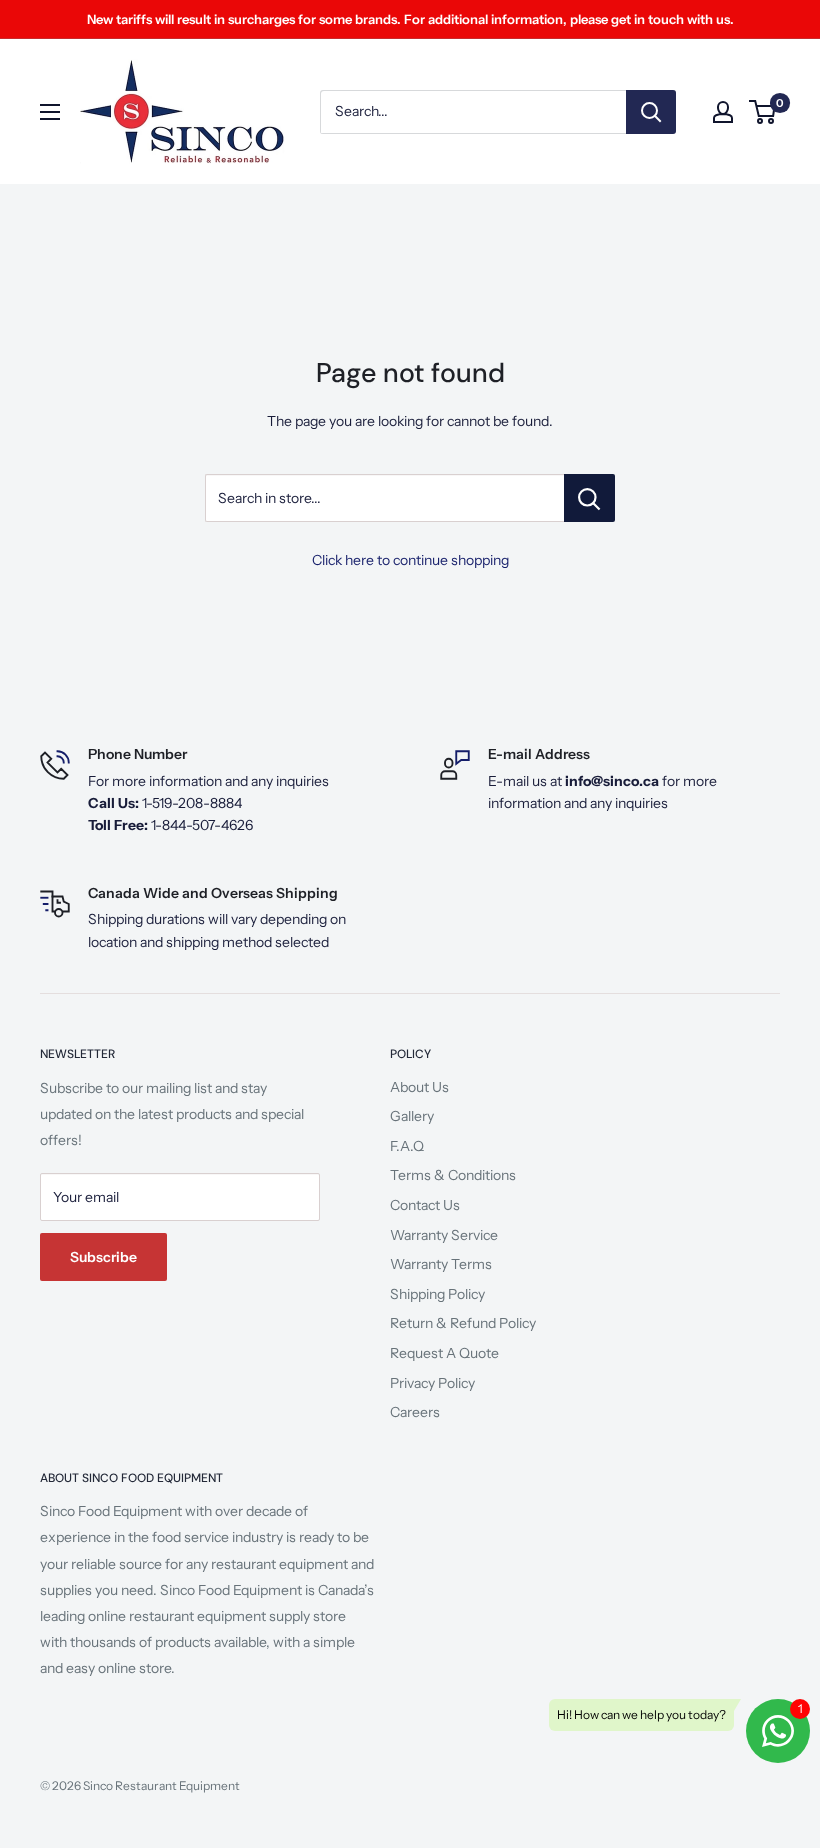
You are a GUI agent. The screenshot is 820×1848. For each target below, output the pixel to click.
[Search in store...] (589, 498)
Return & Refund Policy (463, 1323)
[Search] (651, 112)
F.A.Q (407, 1146)
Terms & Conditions (453, 1175)
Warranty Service (444, 1235)
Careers (415, 1412)
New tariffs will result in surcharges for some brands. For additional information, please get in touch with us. (410, 19)
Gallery (412, 1116)
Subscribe (103, 1257)
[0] (763, 112)
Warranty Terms (441, 1264)
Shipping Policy (437, 1294)
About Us (419, 1087)
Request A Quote (444, 1353)
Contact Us (425, 1205)
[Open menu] (50, 112)
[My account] (723, 112)
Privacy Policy (432, 1383)
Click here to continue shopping (410, 560)
